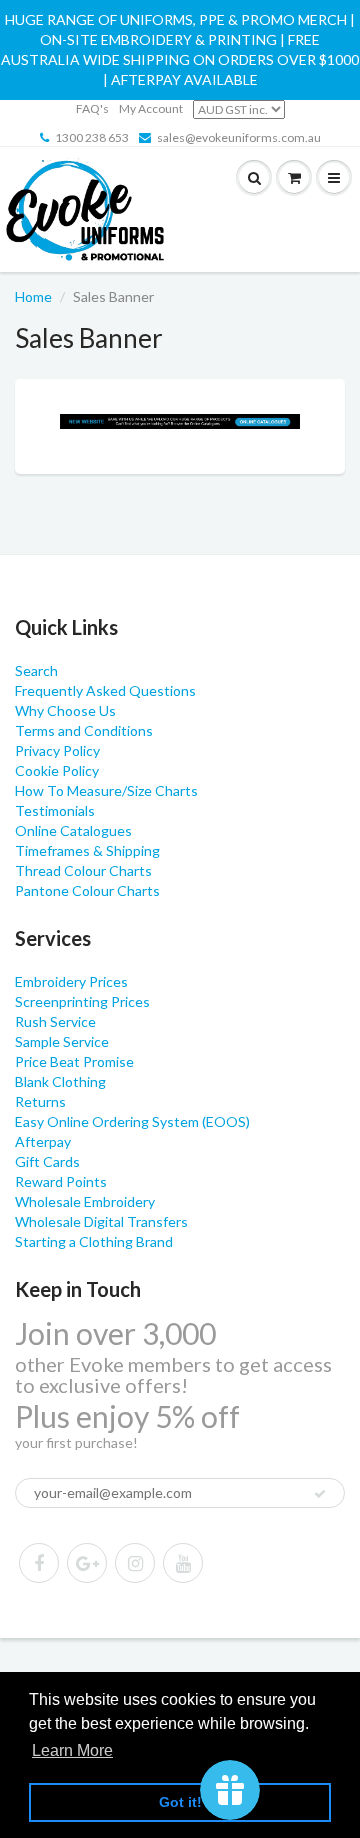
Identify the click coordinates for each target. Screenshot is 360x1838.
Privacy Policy (57, 750)
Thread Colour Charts (83, 870)
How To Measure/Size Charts (106, 790)
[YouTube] (183, 1563)
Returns (40, 1101)
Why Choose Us (65, 710)
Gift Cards (47, 1161)
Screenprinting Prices (82, 1001)
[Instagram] (135, 1563)
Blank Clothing (60, 1081)
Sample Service (62, 1041)
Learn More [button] (72, 1750)
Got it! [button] (180, 1802)
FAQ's (92, 108)
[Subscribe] (320, 1494)
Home (33, 296)
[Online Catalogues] (180, 421)
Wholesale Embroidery (85, 1201)
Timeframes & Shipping (87, 850)
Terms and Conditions (84, 730)
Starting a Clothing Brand (94, 1241)
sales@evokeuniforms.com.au (239, 137)
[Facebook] (39, 1563)
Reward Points (61, 1181)
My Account (151, 108)
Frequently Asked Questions (105, 690)
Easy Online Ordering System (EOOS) (132, 1121)
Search (36, 670)
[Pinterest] (87, 1563)
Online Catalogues (73, 830)
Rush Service (55, 1021)
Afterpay (43, 1141)
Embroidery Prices (71, 981)
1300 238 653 (92, 137)
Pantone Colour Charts (87, 890)
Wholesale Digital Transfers (101, 1221)
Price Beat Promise (74, 1061)
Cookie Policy (57, 770)
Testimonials (55, 810)
